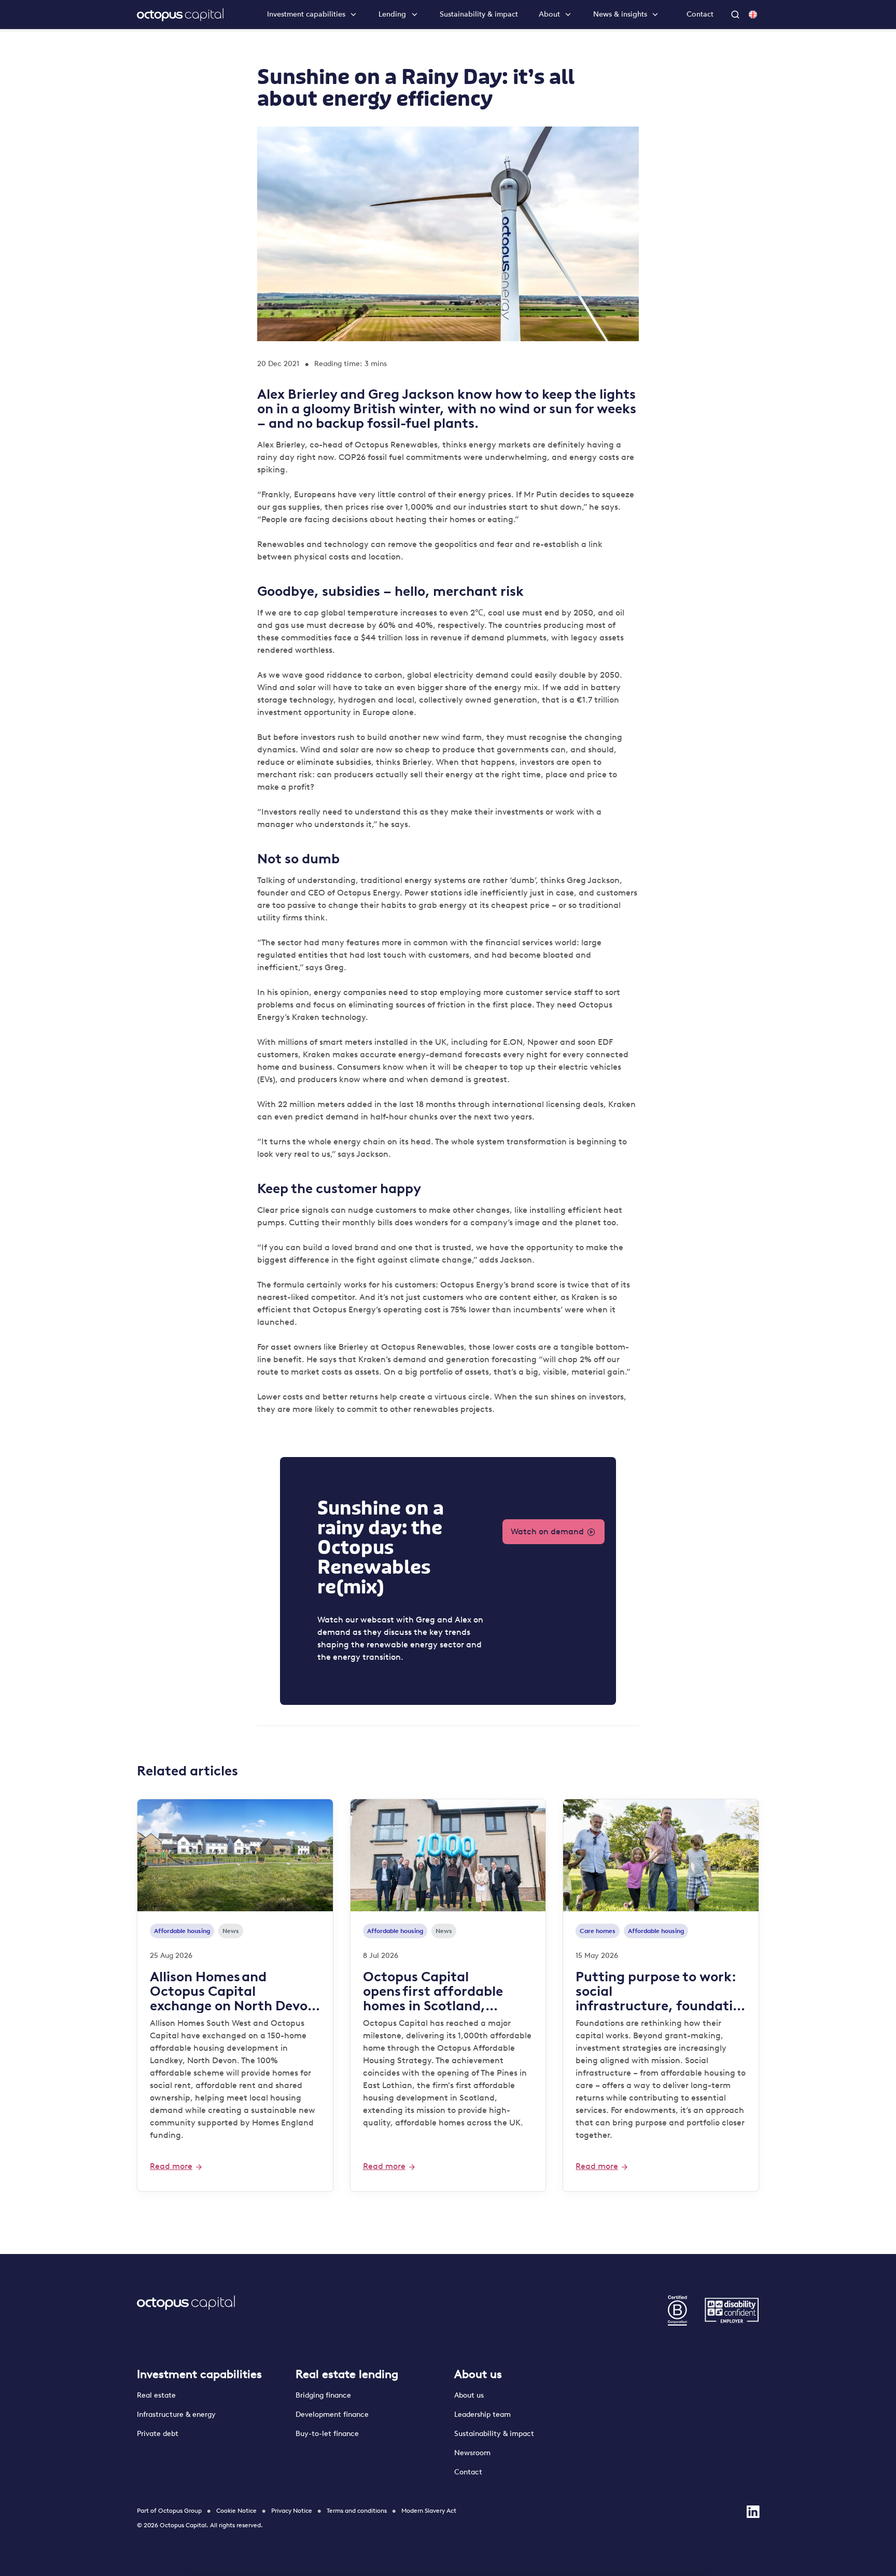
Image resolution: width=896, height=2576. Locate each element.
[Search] (736, 15)
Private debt (158, 2434)
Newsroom (472, 2453)
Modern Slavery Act (429, 2511)
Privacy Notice (292, 2511)
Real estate (156, 2395)
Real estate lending (347, 2374)
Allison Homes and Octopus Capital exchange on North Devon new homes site (233, 1991)
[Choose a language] (753, 15)
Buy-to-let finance (327, 2434)
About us (478, 2374)
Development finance (332, 2414)
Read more (171, 2166)
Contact (700, 14)
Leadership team (482, 2414)
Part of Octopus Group (169, 2511)
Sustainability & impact (479, 15)
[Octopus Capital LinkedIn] (753, 2512)
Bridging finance (324, 2395)
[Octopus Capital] (180, 15)
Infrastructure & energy (176, 2414)
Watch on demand (547, 1531)
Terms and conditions (357, 2511)
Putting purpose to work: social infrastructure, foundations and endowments (658, 1991)
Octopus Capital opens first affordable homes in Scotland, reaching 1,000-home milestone (433, 1991)
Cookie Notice (236, 2511)
